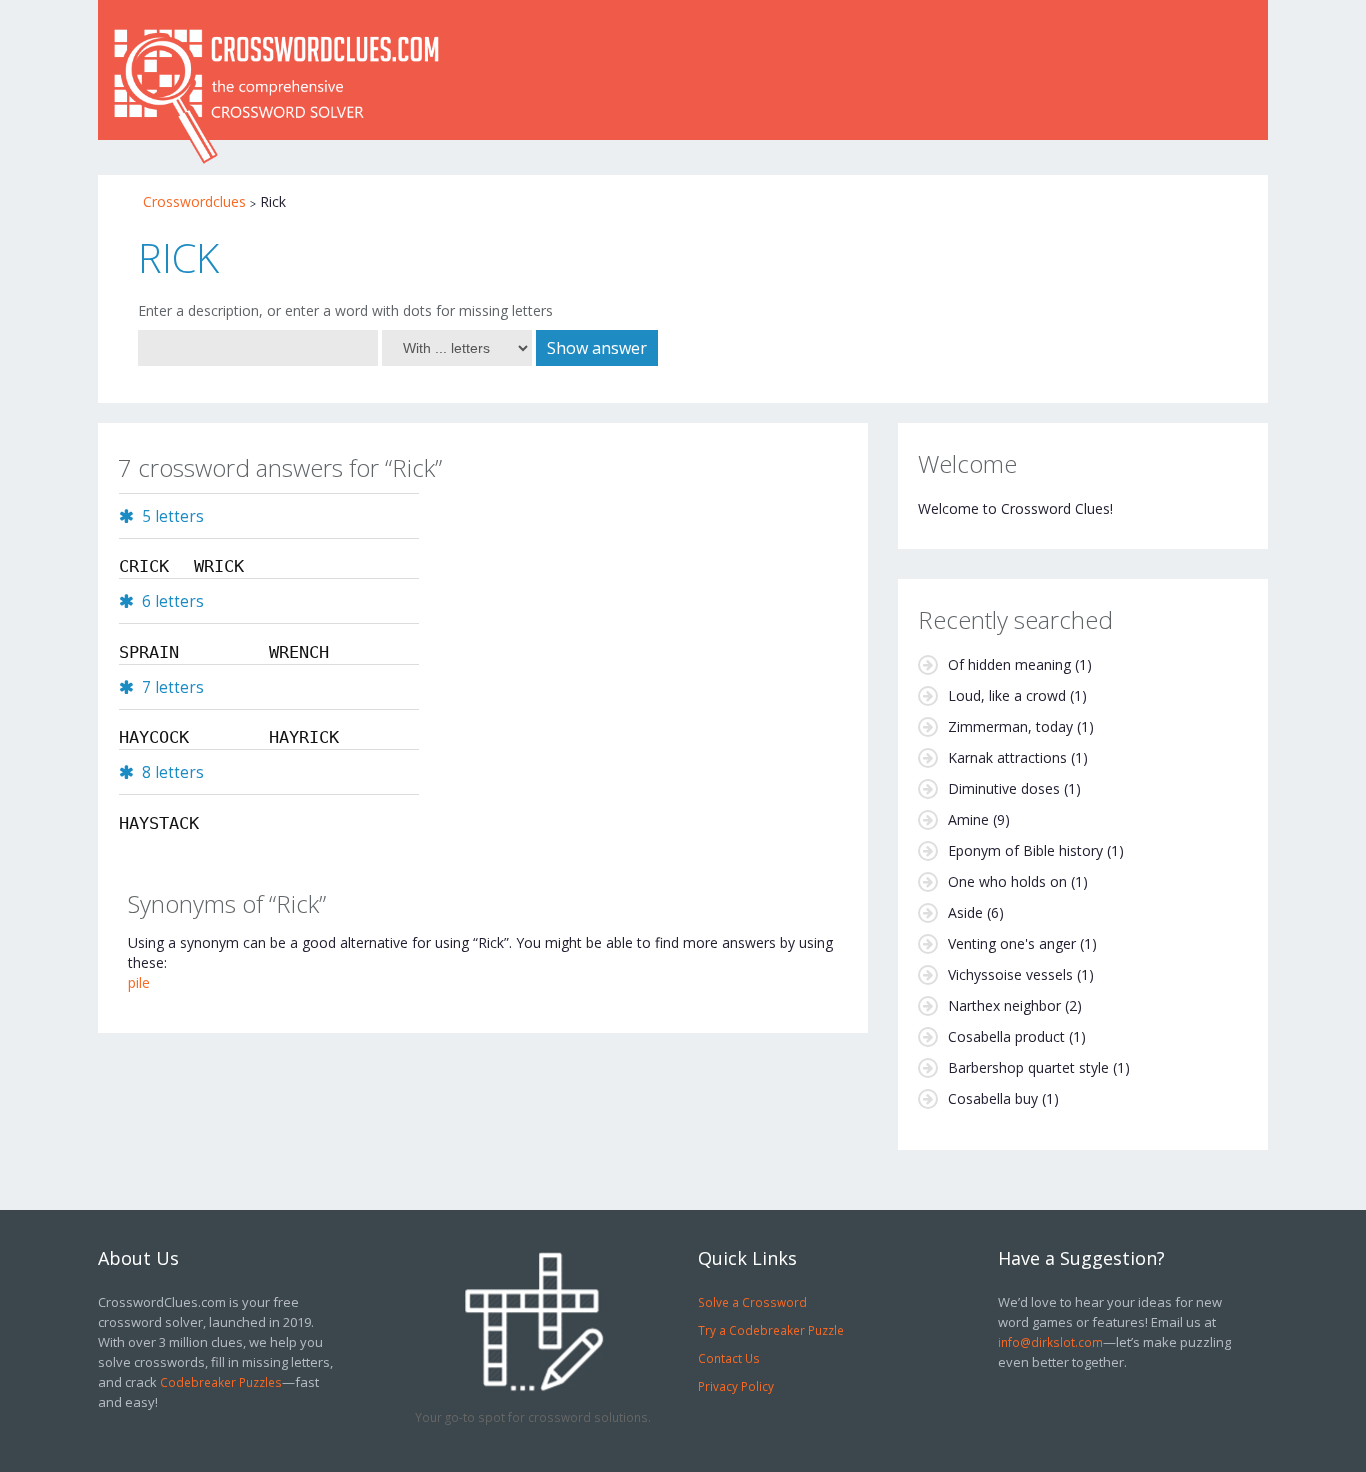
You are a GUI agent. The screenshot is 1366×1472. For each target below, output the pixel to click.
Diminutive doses (1004, 788)
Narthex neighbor (1004, 1005)
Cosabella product (1006, 1036)
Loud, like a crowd (1007, 695)
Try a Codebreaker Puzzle (771, 1330)
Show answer (597, 348)
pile (139, 982)
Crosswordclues (194, 201)
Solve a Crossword (752, 1302)
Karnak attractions (1007, 757)
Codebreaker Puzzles (221, 1382)
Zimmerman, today (1010, 726)
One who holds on (1007, 881)
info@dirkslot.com (1050, 1342)
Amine (968, 819)
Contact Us (729, 1358)
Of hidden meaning (1009, 664)
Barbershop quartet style (1028, 1067)
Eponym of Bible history (1025, 850)
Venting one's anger (1012, 943)
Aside (965, 912)
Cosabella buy (993, 1098)
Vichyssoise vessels (1010, 974)
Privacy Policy (736, 1386)
